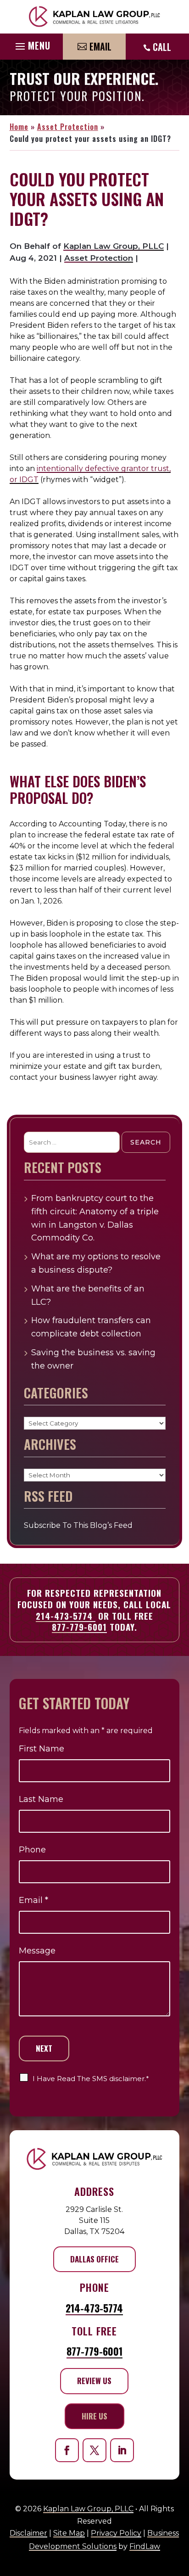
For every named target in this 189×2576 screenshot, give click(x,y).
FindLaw (145, 2546)
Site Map (69, 2533)
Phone (32, 1850)
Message (37, 1951)
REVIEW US (94, 2381)
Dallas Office (94, 2259)
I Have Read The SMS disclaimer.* (91, 2079)
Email (100, 46)
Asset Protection (99, 258)
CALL (162, 47)
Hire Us (94, 2416)
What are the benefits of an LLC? (88, 1295)
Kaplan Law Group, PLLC (114, 246)
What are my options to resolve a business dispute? (96, 1263)
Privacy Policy (116, 2533)
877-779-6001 (79, 1627)
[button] (32, 44)
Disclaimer (28, 2533)
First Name (42, 1749)
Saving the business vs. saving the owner (93, 1359)
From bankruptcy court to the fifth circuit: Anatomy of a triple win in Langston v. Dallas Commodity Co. (95, 1218)
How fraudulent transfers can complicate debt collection (91, 1327)
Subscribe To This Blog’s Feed (78, 1525)
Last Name (41, 1799)
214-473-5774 (66, 1616)
